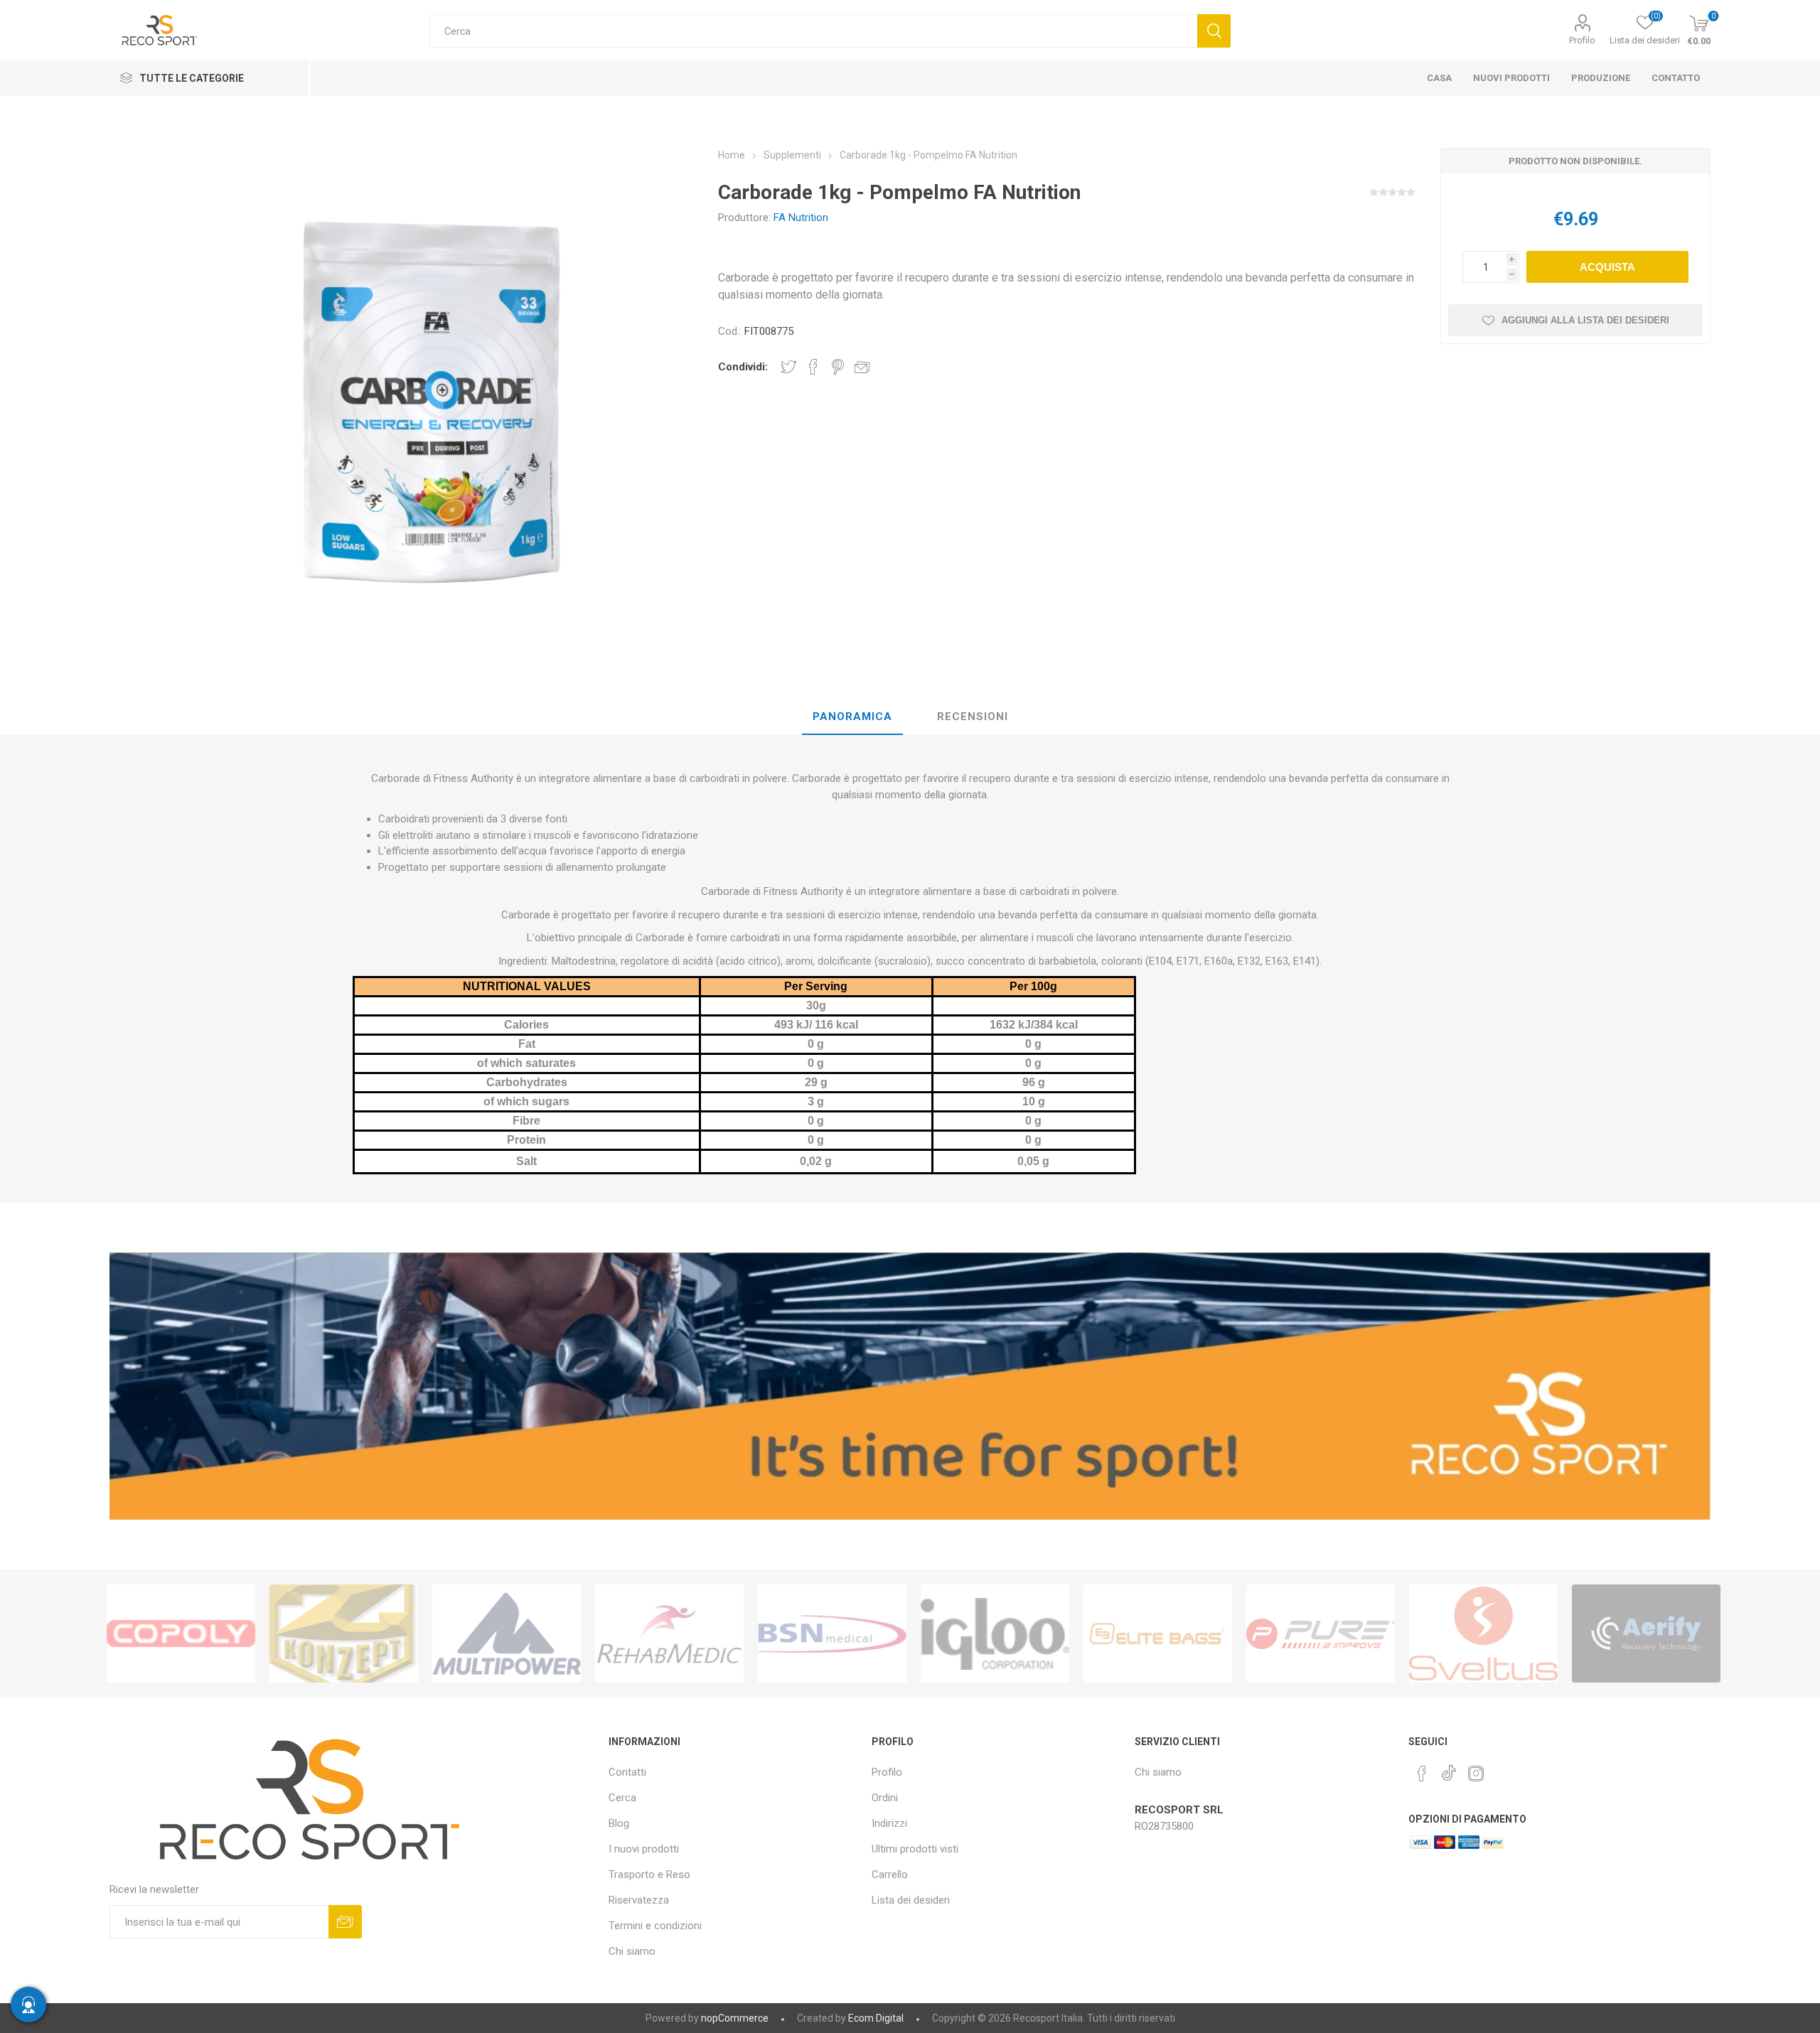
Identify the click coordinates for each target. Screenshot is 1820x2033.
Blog (619, 1823)
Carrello (890, 1874)
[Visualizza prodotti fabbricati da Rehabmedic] (669, 1634)
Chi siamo (632, 1951)
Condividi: (743, 367)
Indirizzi (889, 1823)
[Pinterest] (1422, 1774)
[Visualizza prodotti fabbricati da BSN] (832, 1634)
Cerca (1214, 31)
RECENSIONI (973, 717)
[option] (181, 1634)
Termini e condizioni (655, 1926)
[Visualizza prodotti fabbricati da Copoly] (181, 1634)
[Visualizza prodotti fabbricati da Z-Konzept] (344, 1634)
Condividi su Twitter (788, 367)
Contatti (627, 1772)
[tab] (852, 717)
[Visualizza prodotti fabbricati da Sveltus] (1483, 1634)
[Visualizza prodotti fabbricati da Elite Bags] (1158, 1634)
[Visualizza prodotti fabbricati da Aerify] (1646, 1634)
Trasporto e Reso (649, 1874)
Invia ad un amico (862, 367)
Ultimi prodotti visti (915, 1849)
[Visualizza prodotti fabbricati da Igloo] (995, 1634)
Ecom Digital (876, 2018)
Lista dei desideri (911, 1900)
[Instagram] (1476, 1774)
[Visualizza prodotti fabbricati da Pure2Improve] (1321, 1634)
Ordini (885, 1798)
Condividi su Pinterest (838, 367)
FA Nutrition (801, 218)
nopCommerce (735, 2018)
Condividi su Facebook (813, 367)
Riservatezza (639, 1900)
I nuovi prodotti (644, 1849)
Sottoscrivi (345, 1922)
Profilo (1582, 40)
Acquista (1607, 267)
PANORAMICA (852, 717)
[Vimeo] (1449, 1769)
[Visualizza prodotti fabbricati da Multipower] (507, 1634)
